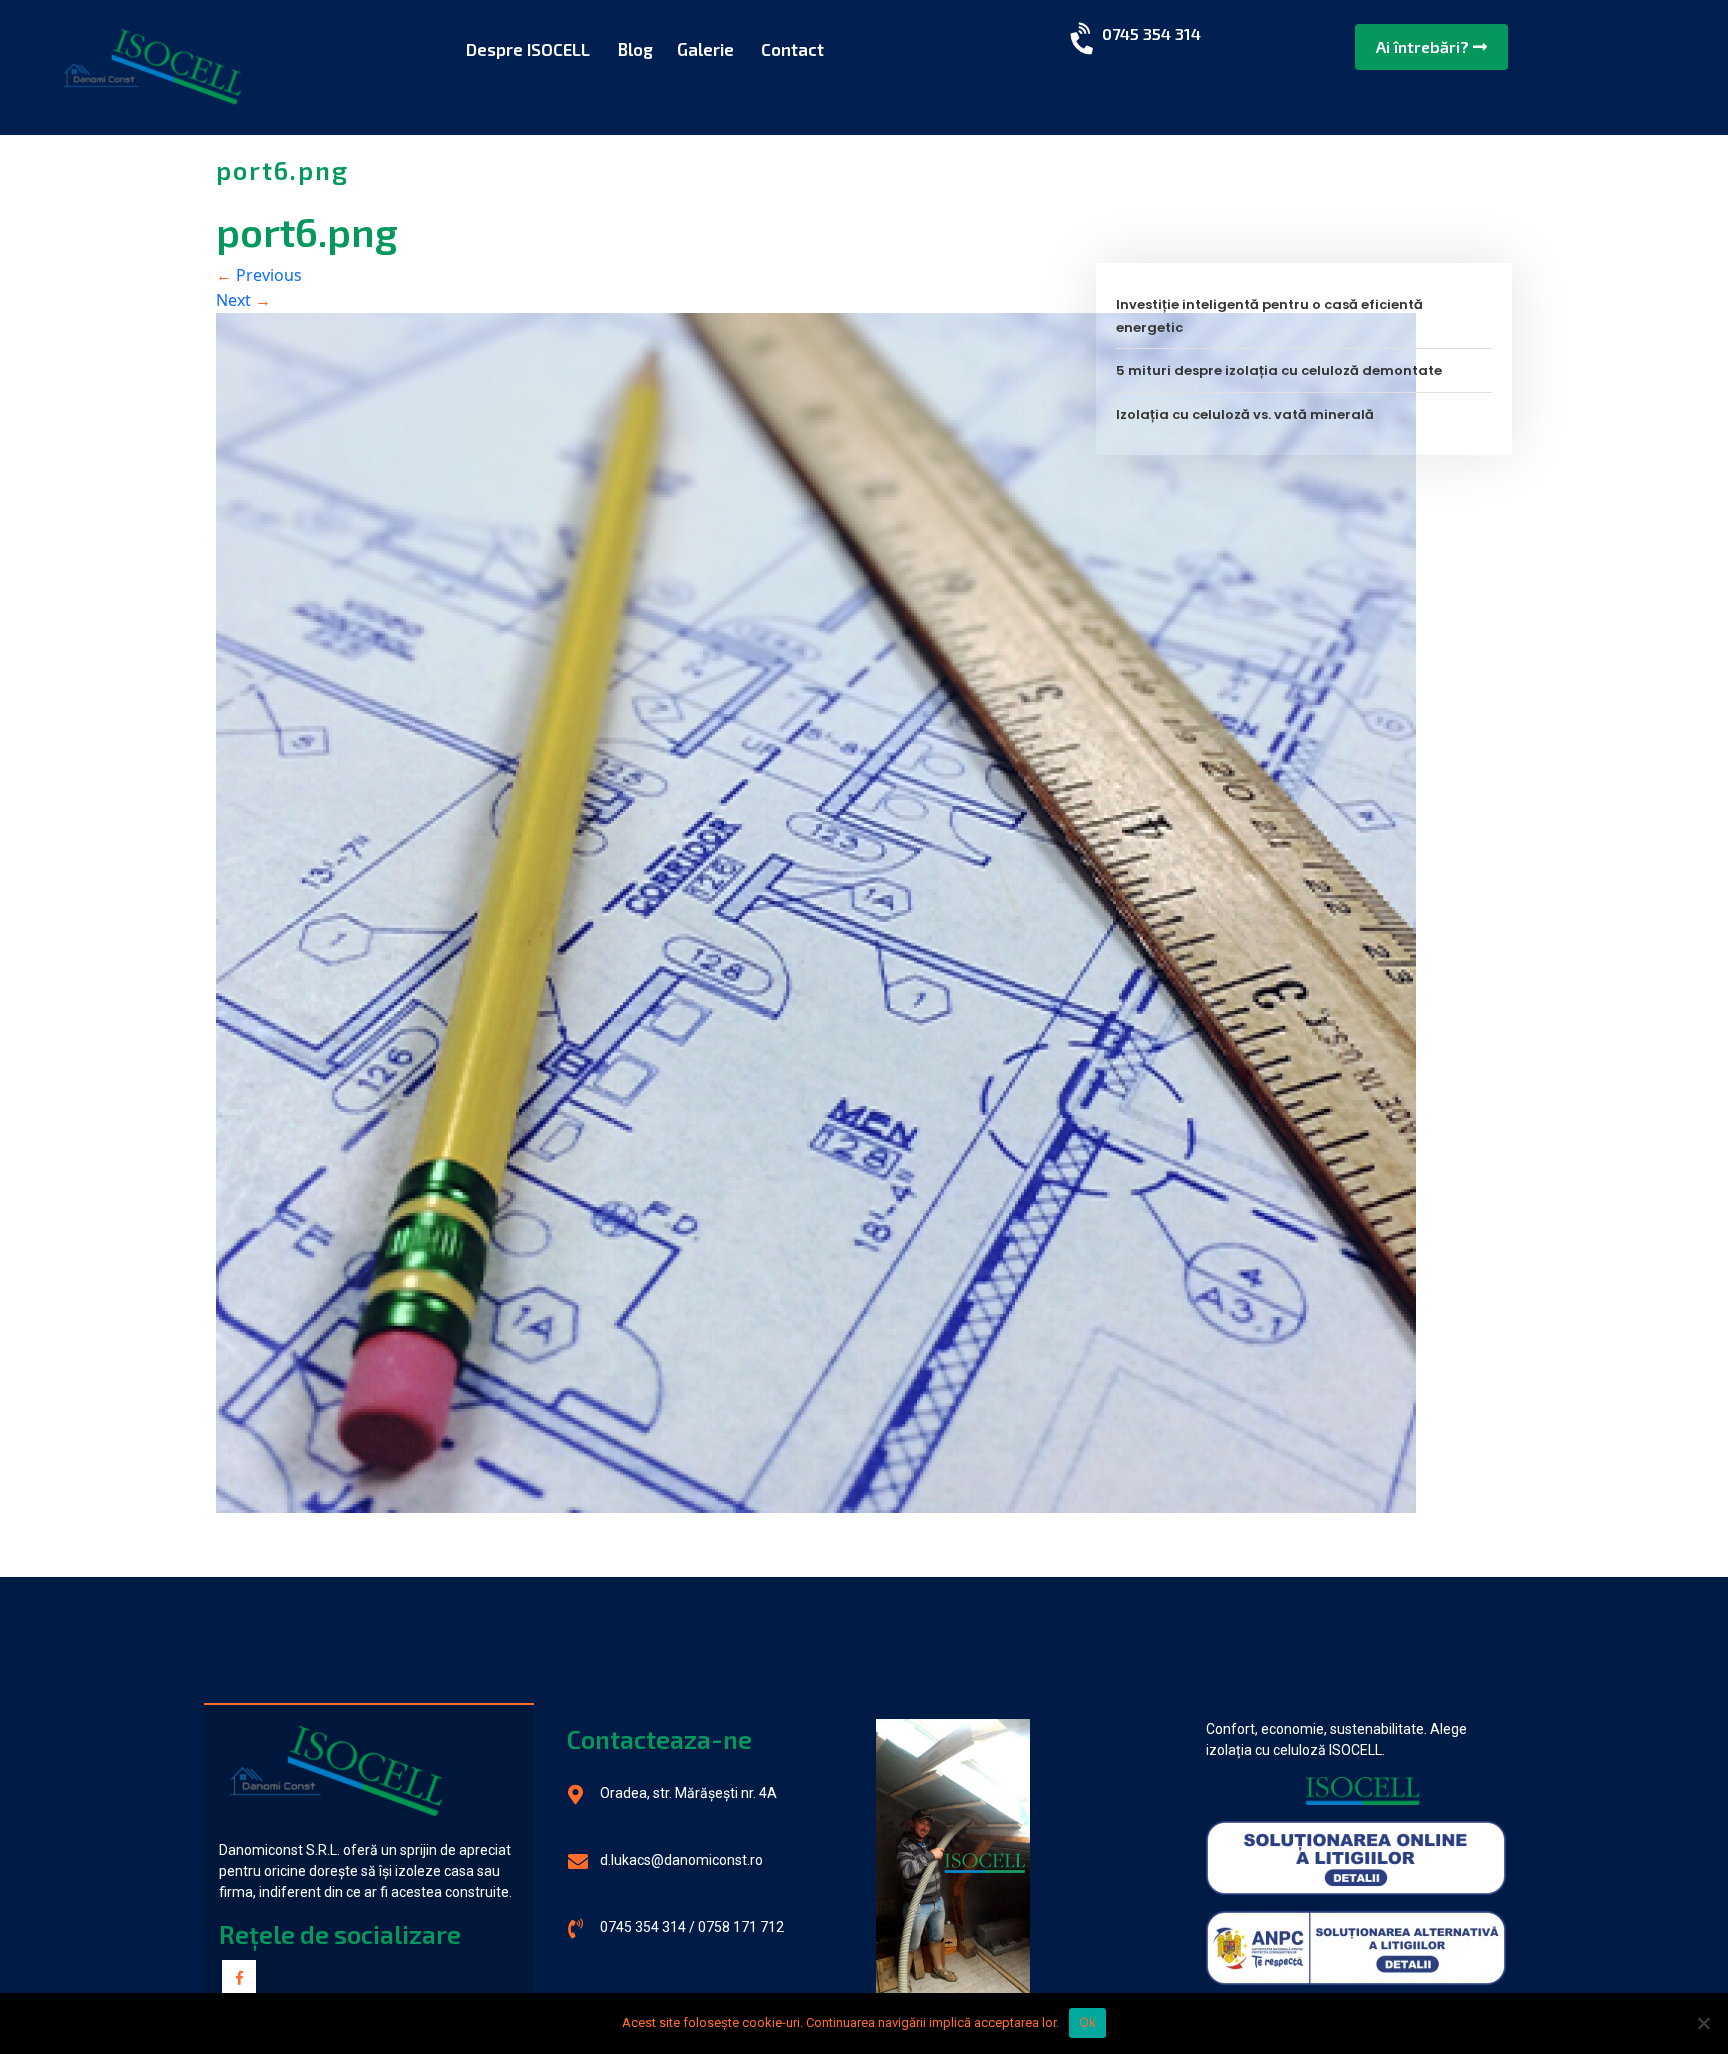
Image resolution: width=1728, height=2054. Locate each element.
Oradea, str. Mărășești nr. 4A (688, 1793)
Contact (792, 49)
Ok (1088, 2022)
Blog (635, 49)
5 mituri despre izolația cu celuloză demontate (1279, 370)
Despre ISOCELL (528, 49)
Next (243, 300)
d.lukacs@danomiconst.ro (681, 1860)
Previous (259, 275)
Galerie (705, 49)
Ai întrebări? (1424, 46)
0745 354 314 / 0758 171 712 (692, 1927)
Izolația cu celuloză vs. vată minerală (1245, 414)
